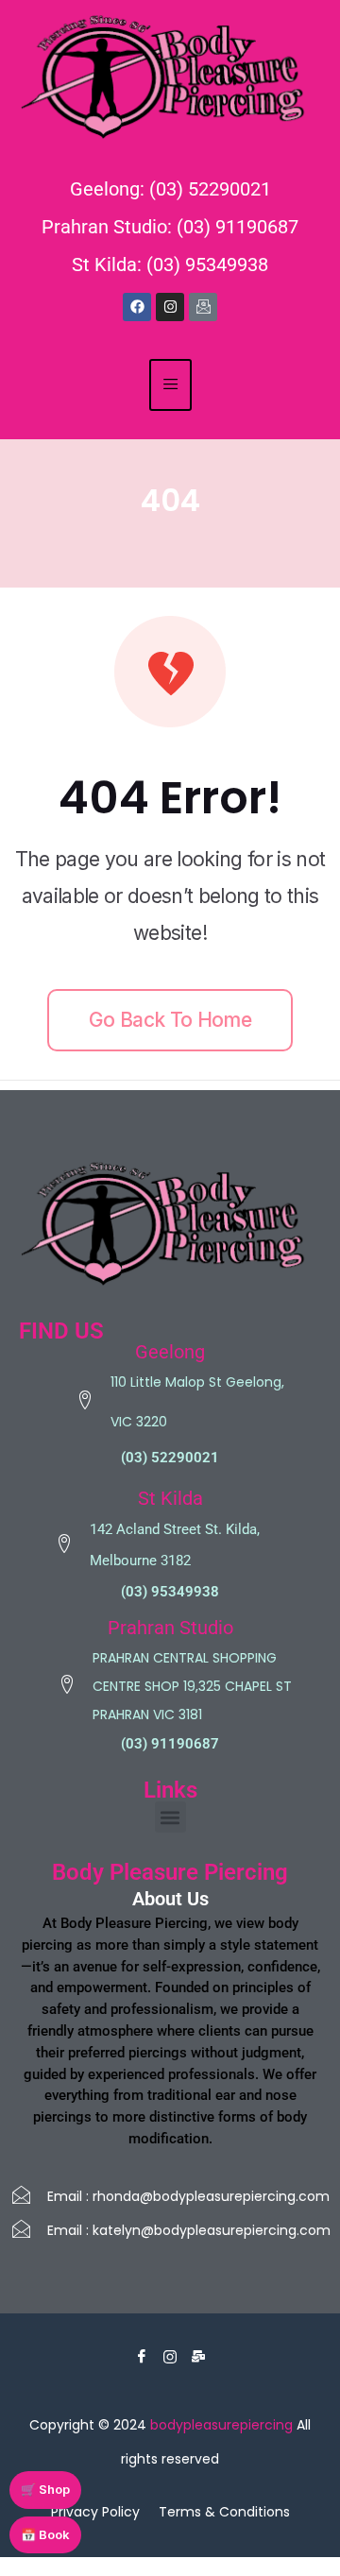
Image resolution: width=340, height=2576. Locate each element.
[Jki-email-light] (203, 307)
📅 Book (45, 2534)
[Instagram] (170, 307)
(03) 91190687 (170, 1744)
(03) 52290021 (170, 1458)
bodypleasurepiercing (221, 2425)
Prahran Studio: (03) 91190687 (170, 227)
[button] (170, 1817)
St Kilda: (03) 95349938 (170, 264)
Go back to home (170, 1020)
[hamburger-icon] (170, 385)
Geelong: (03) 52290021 (170, 189)
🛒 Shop (45, 2489)
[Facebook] (137, 307)
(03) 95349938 (170, 1592)
